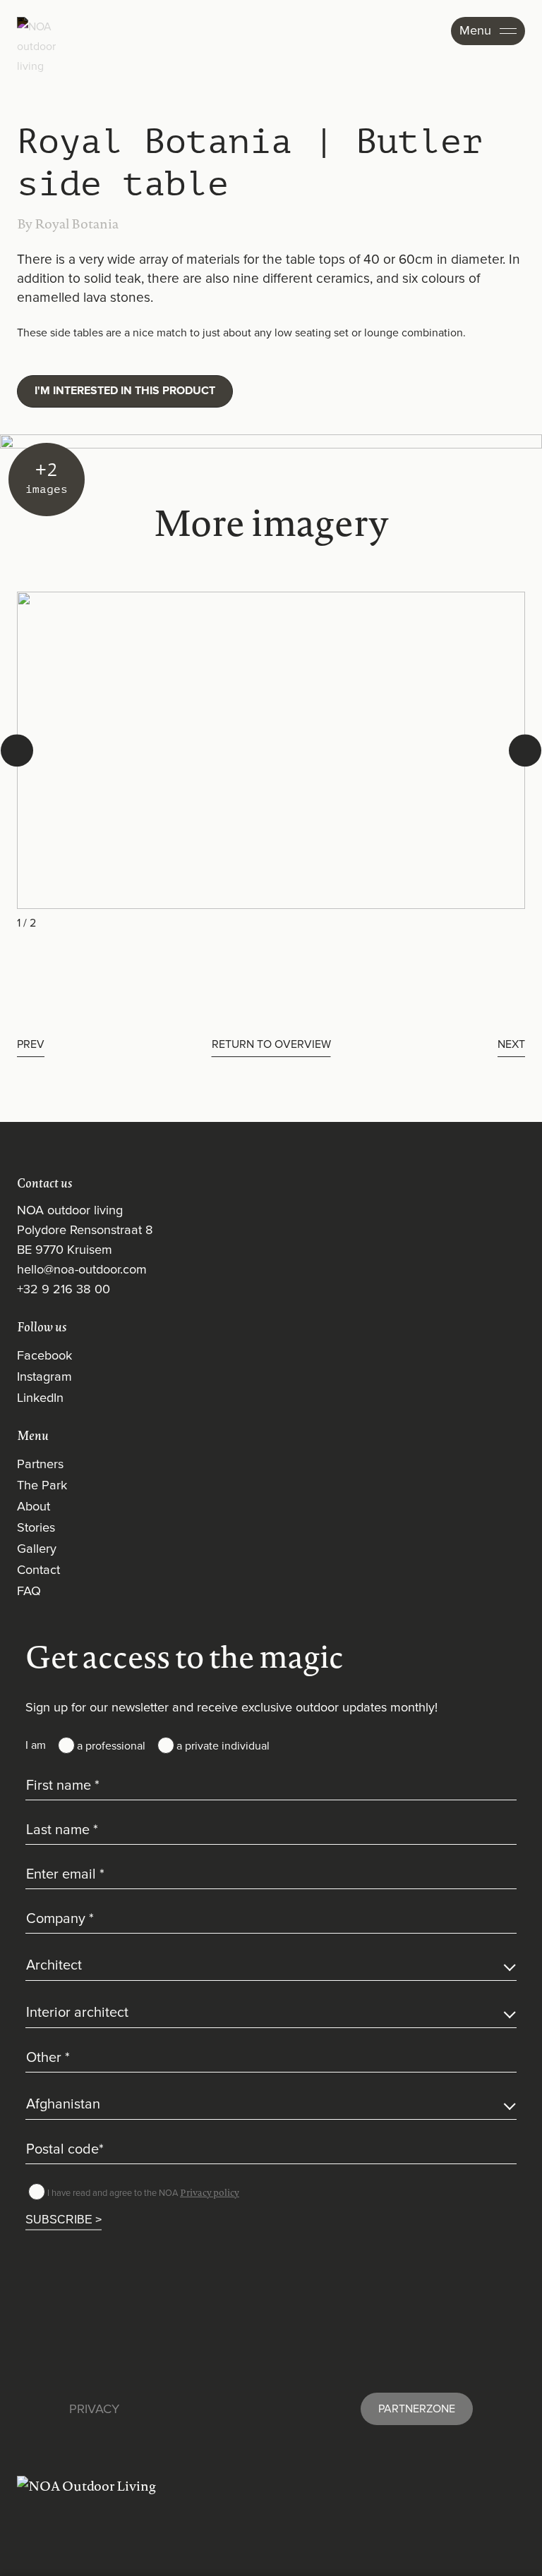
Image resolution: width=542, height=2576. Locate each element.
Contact (38, 1570)
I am (36, 1745)
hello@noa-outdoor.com (82, 1270)
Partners (40, 1465)
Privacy (94, 2410)
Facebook (44, 1356)
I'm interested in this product (125, 391)
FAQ (29, 1592)
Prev (31, 1044)
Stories (36, 1528)
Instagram (44, 1377)
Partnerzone (417, 2409)
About (34, 1507)
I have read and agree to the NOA (143, 2192)
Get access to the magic (185, 1656)
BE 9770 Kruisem (65, 1250)
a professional (111, 1746)
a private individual (223, 1746)
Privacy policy (210, 2192)
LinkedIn (40, 1398)
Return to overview (271, 1044)
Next (511, 1044)
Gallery (37, 1549)
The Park (42, 1486)
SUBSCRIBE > (64, 2219)
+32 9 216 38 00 (64, 1290)
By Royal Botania (68, 224)
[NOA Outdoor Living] (271, 2486)
